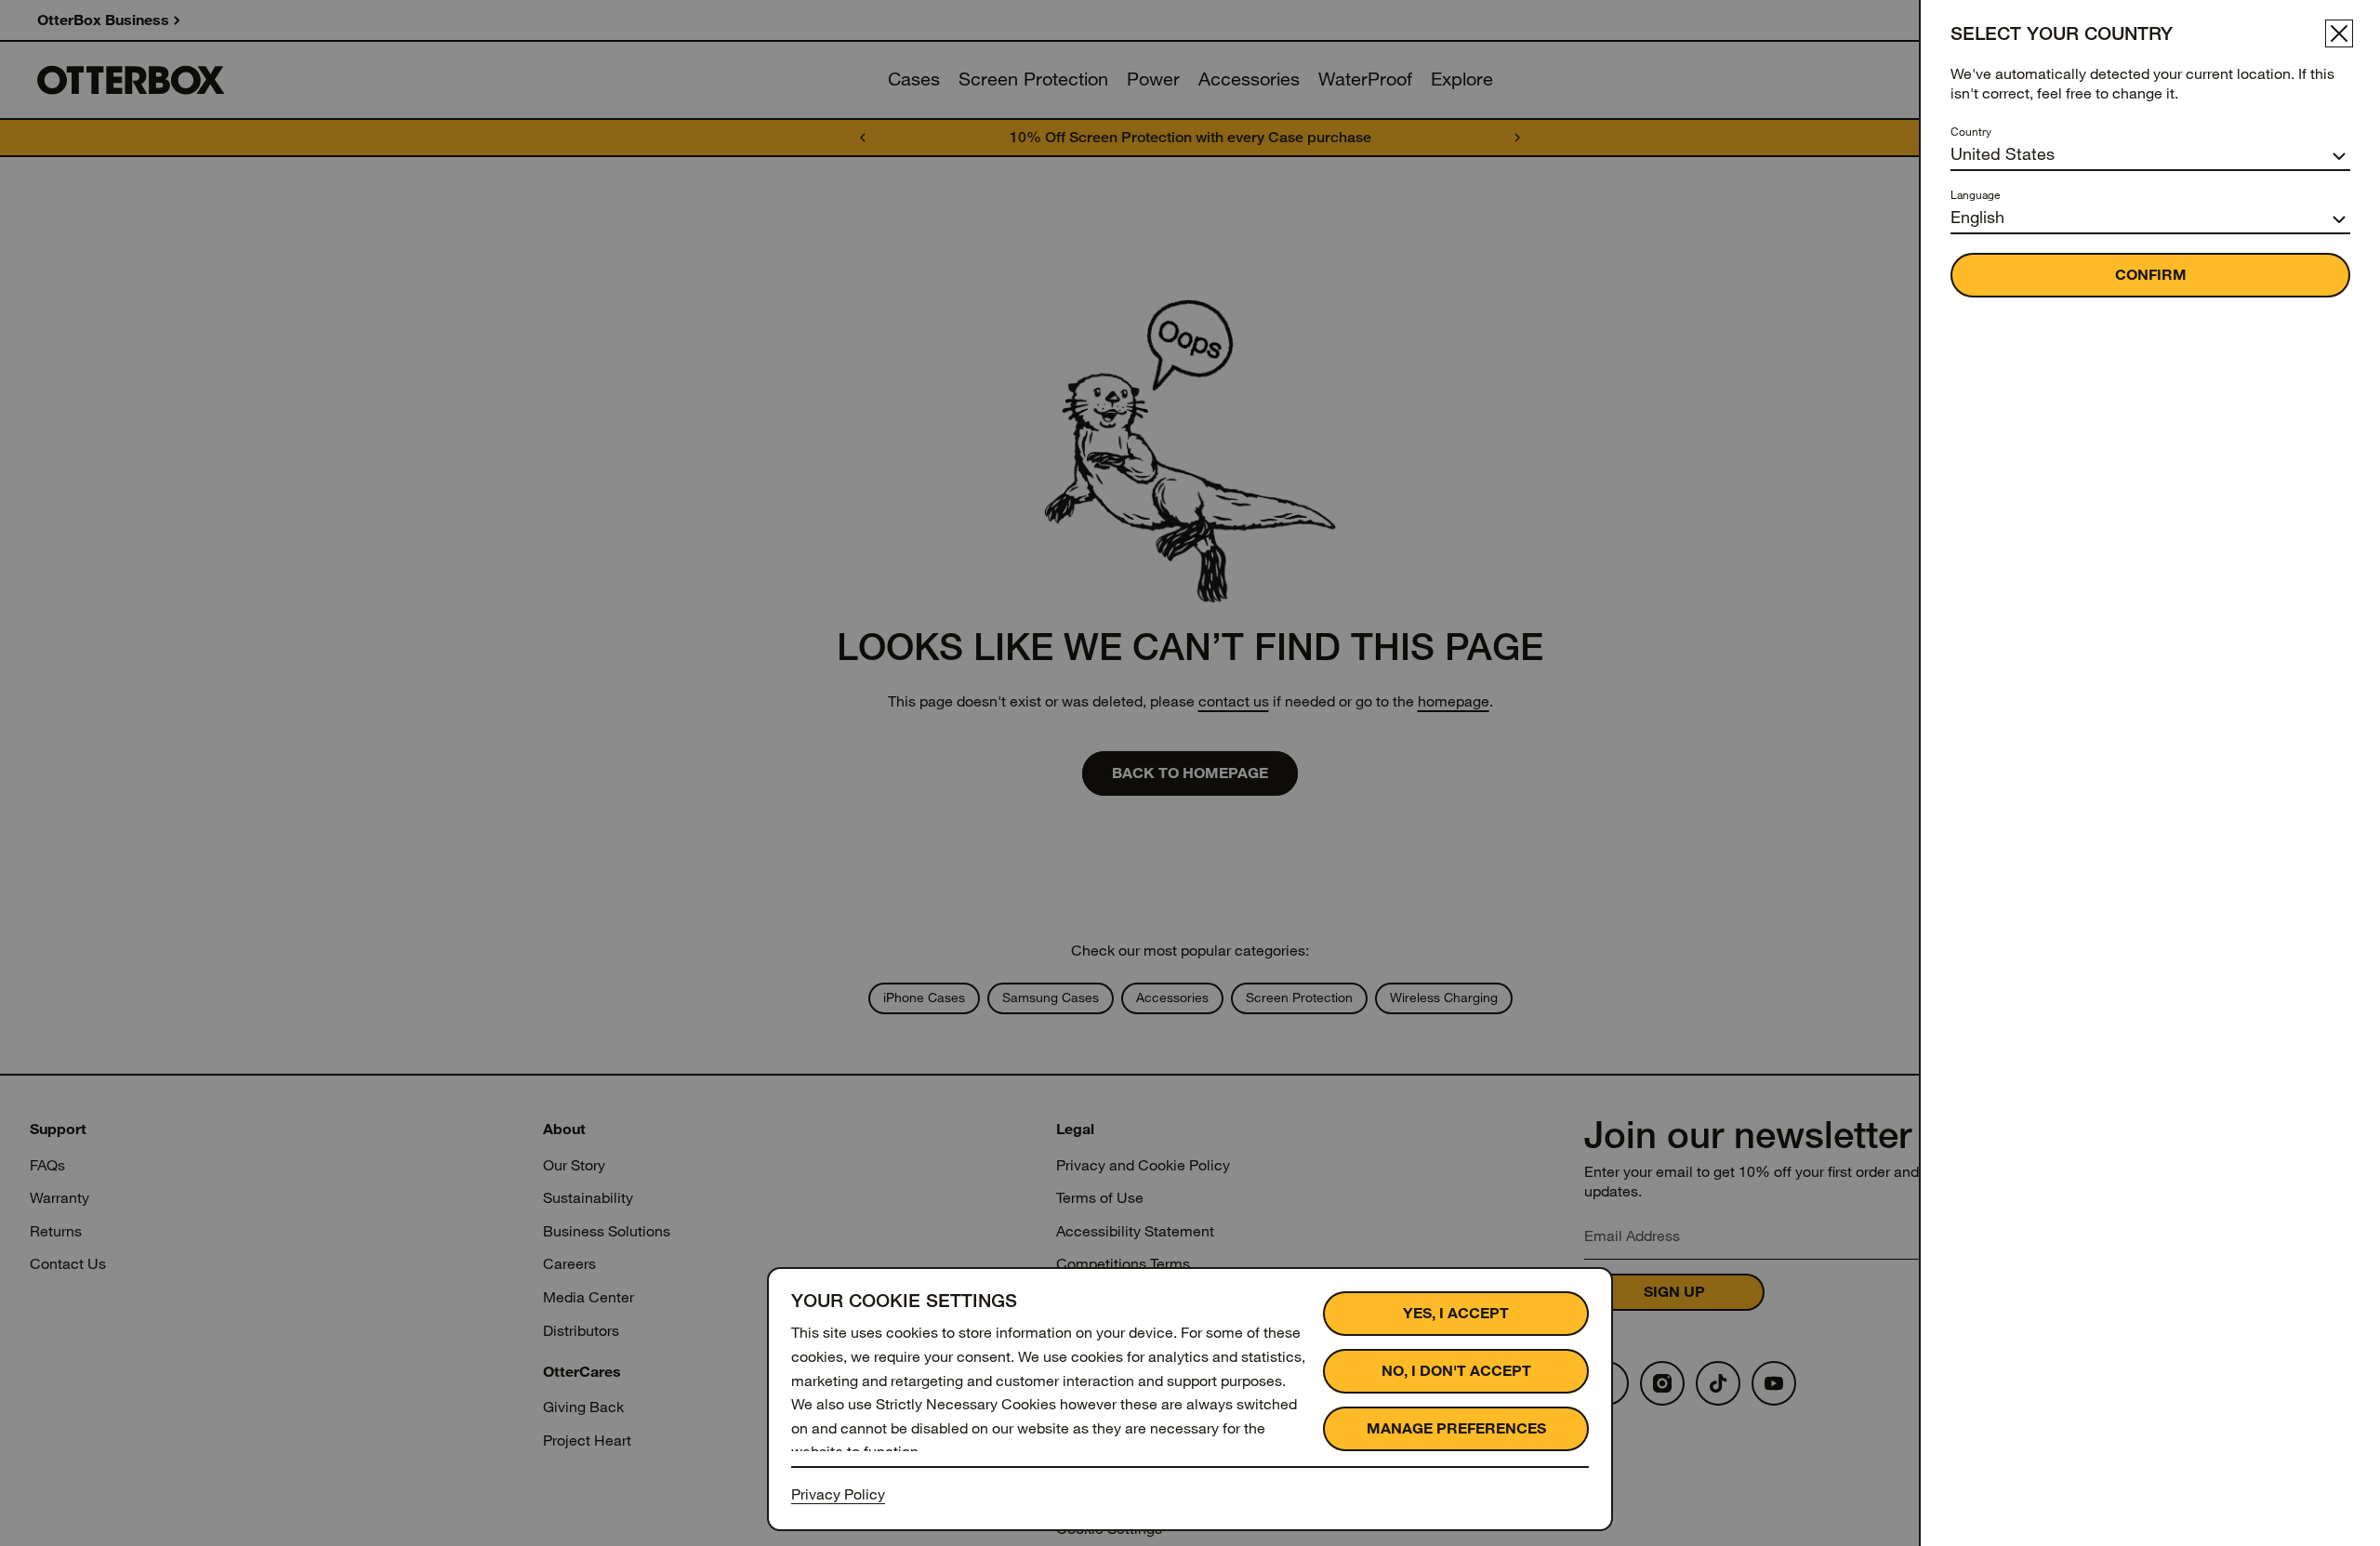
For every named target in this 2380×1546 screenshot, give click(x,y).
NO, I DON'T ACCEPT (1456, 1371)
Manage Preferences (1456, 1428)
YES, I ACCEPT (1456, 1313)
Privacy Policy (838, 1494)
